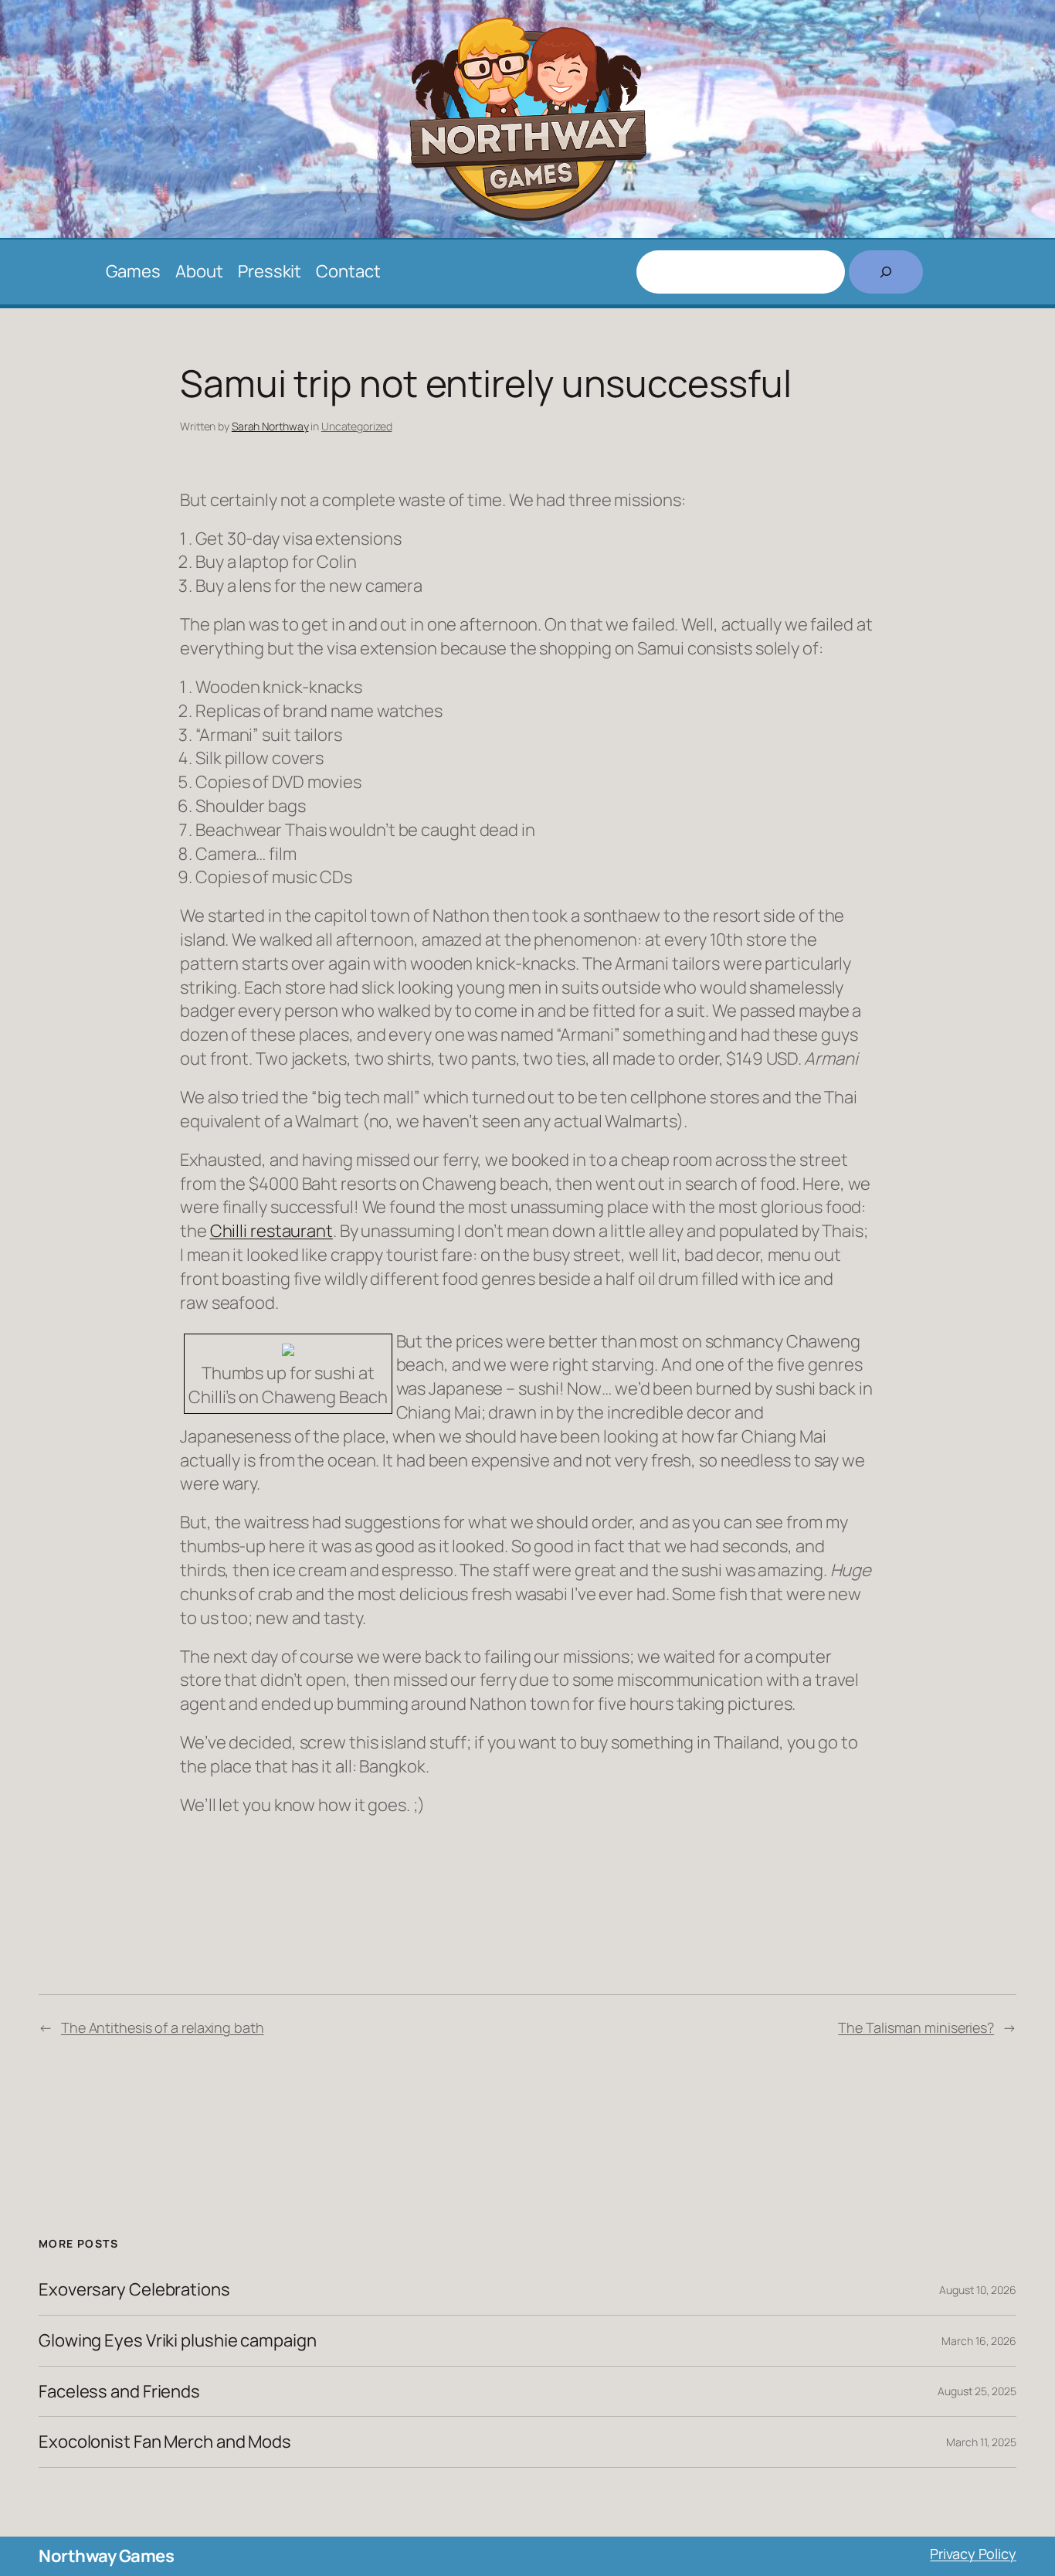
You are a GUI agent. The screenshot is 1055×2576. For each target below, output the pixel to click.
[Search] (886, 272)
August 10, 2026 (978, 2290)
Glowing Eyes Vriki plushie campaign (178, 2341)
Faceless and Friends (119, 2392)
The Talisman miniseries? (916, 2027)
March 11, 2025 (981, 2442)
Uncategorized (357, 426)
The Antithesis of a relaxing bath (163, 2027)
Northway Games (106, 2556)
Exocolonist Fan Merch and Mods (165, 2442)
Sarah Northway (270, 426)
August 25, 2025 (977, 2391)
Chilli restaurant (271, 1231)
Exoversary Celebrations (134, 2290)
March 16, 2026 (979, 2341)
